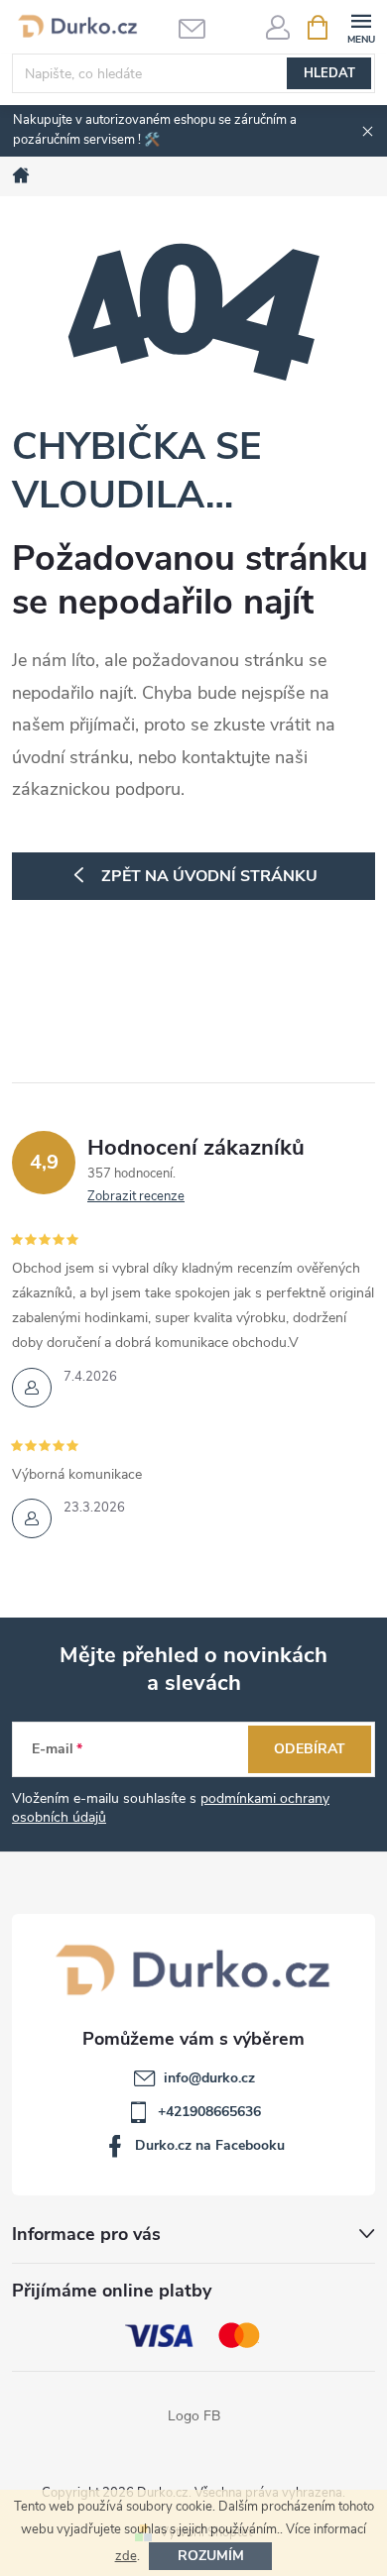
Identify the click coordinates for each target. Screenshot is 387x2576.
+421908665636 (209, 2112)
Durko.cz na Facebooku (210, 2145)
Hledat (329, 73)
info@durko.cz (209, 2078)
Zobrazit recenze (136, 1196)
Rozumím (211, 2556)
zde (126, 2556)
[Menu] (361, 26)
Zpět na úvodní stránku (209, 876)
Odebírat (310, 1749)
